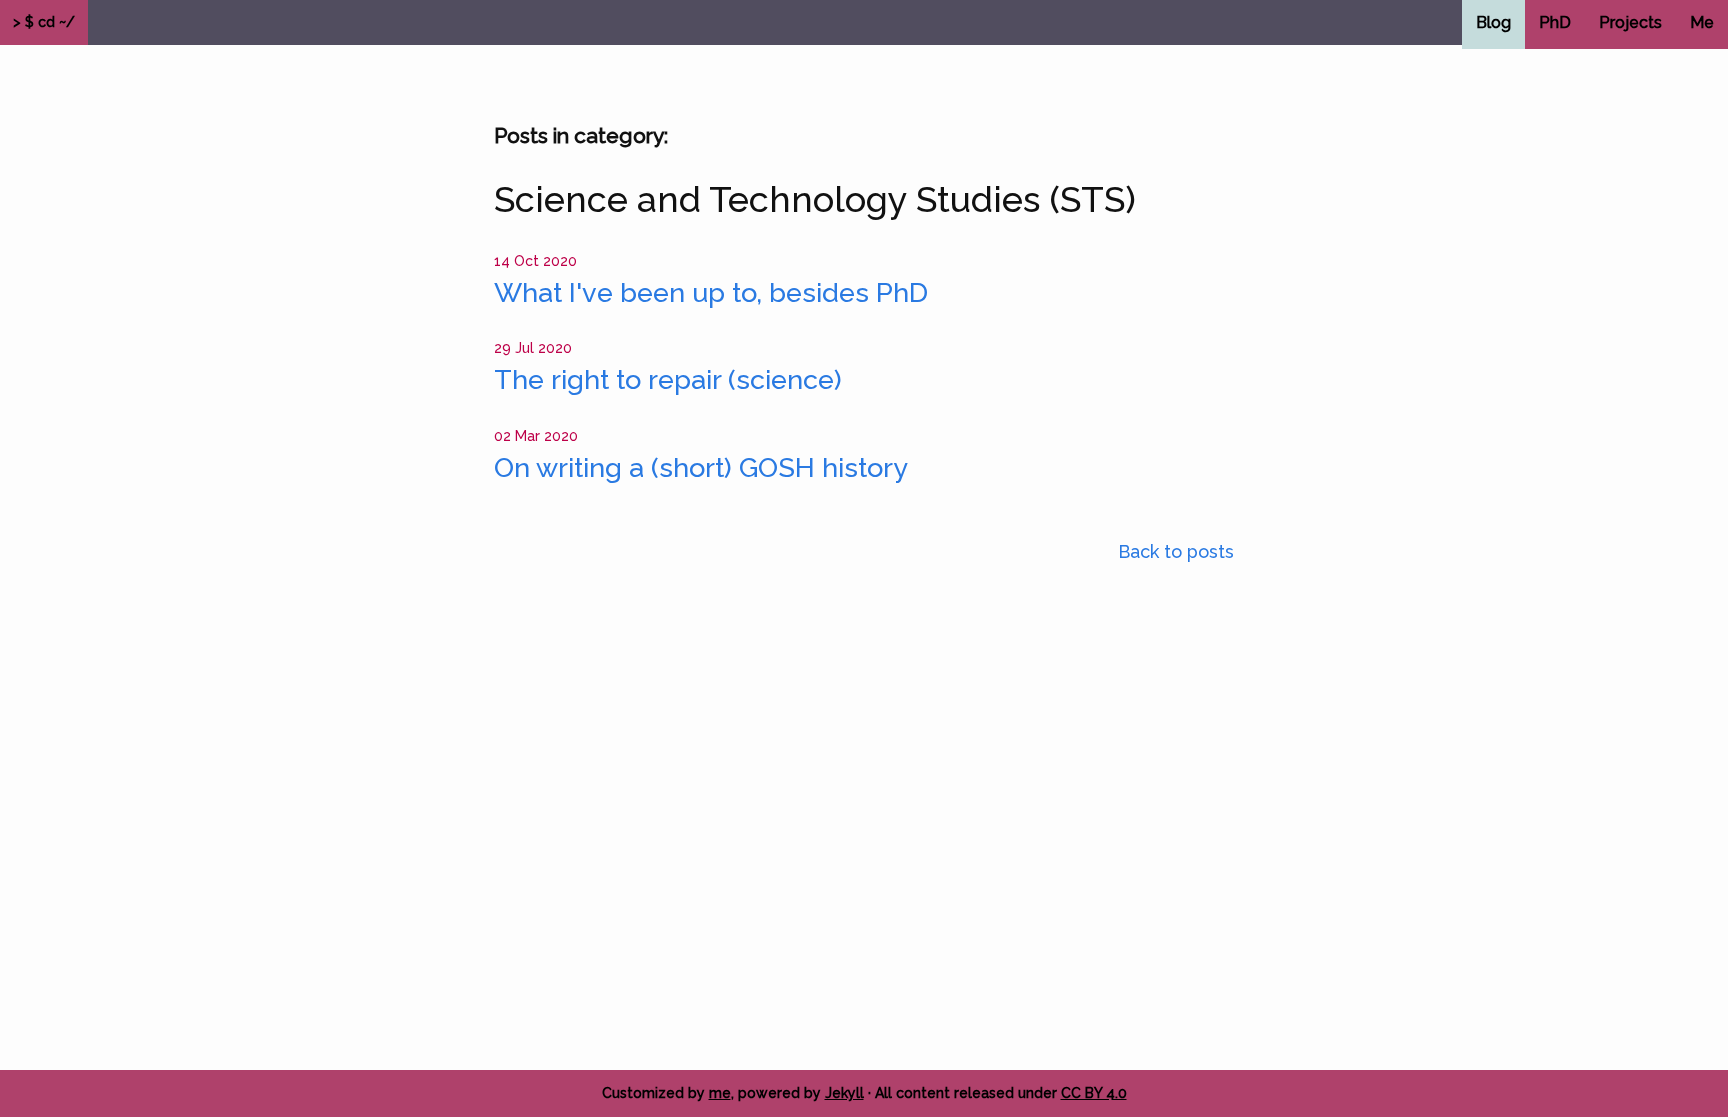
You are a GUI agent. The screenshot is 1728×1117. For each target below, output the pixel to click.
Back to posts (1176, 551)
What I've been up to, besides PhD (711, 292)
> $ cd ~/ (44, 22)
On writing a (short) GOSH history (701, 467)
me (720, 1093)
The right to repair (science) (668, 379)
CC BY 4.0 (1094, 1093)
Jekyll (844, 1093)
